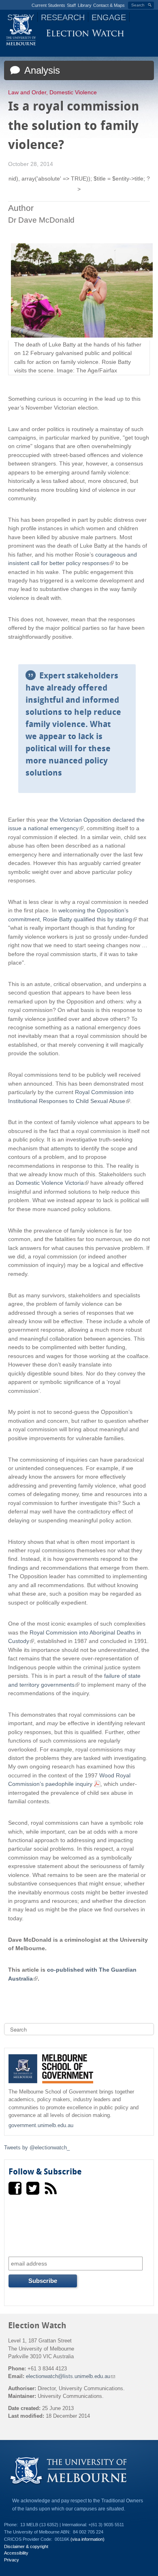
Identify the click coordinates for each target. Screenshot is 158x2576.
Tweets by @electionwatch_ (37, 2148)
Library (85, 5)
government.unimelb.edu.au (41, 2125)
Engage (109, 17)
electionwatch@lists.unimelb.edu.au (70, 2376)
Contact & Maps (109, 5)
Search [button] (138, 5)
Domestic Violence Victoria (51, 1183)
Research (63, 17)
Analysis (41, 70)
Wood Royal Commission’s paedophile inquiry (69, 1780)
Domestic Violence (73, 92)
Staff (71, 5)
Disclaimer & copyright (26, 2546)
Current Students (48, 5)
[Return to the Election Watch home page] (85, 35)
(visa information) (88, 2539)
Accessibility (16, 2553)
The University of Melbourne (21, 30)
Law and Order (27, 92)
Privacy (12, 2560)
